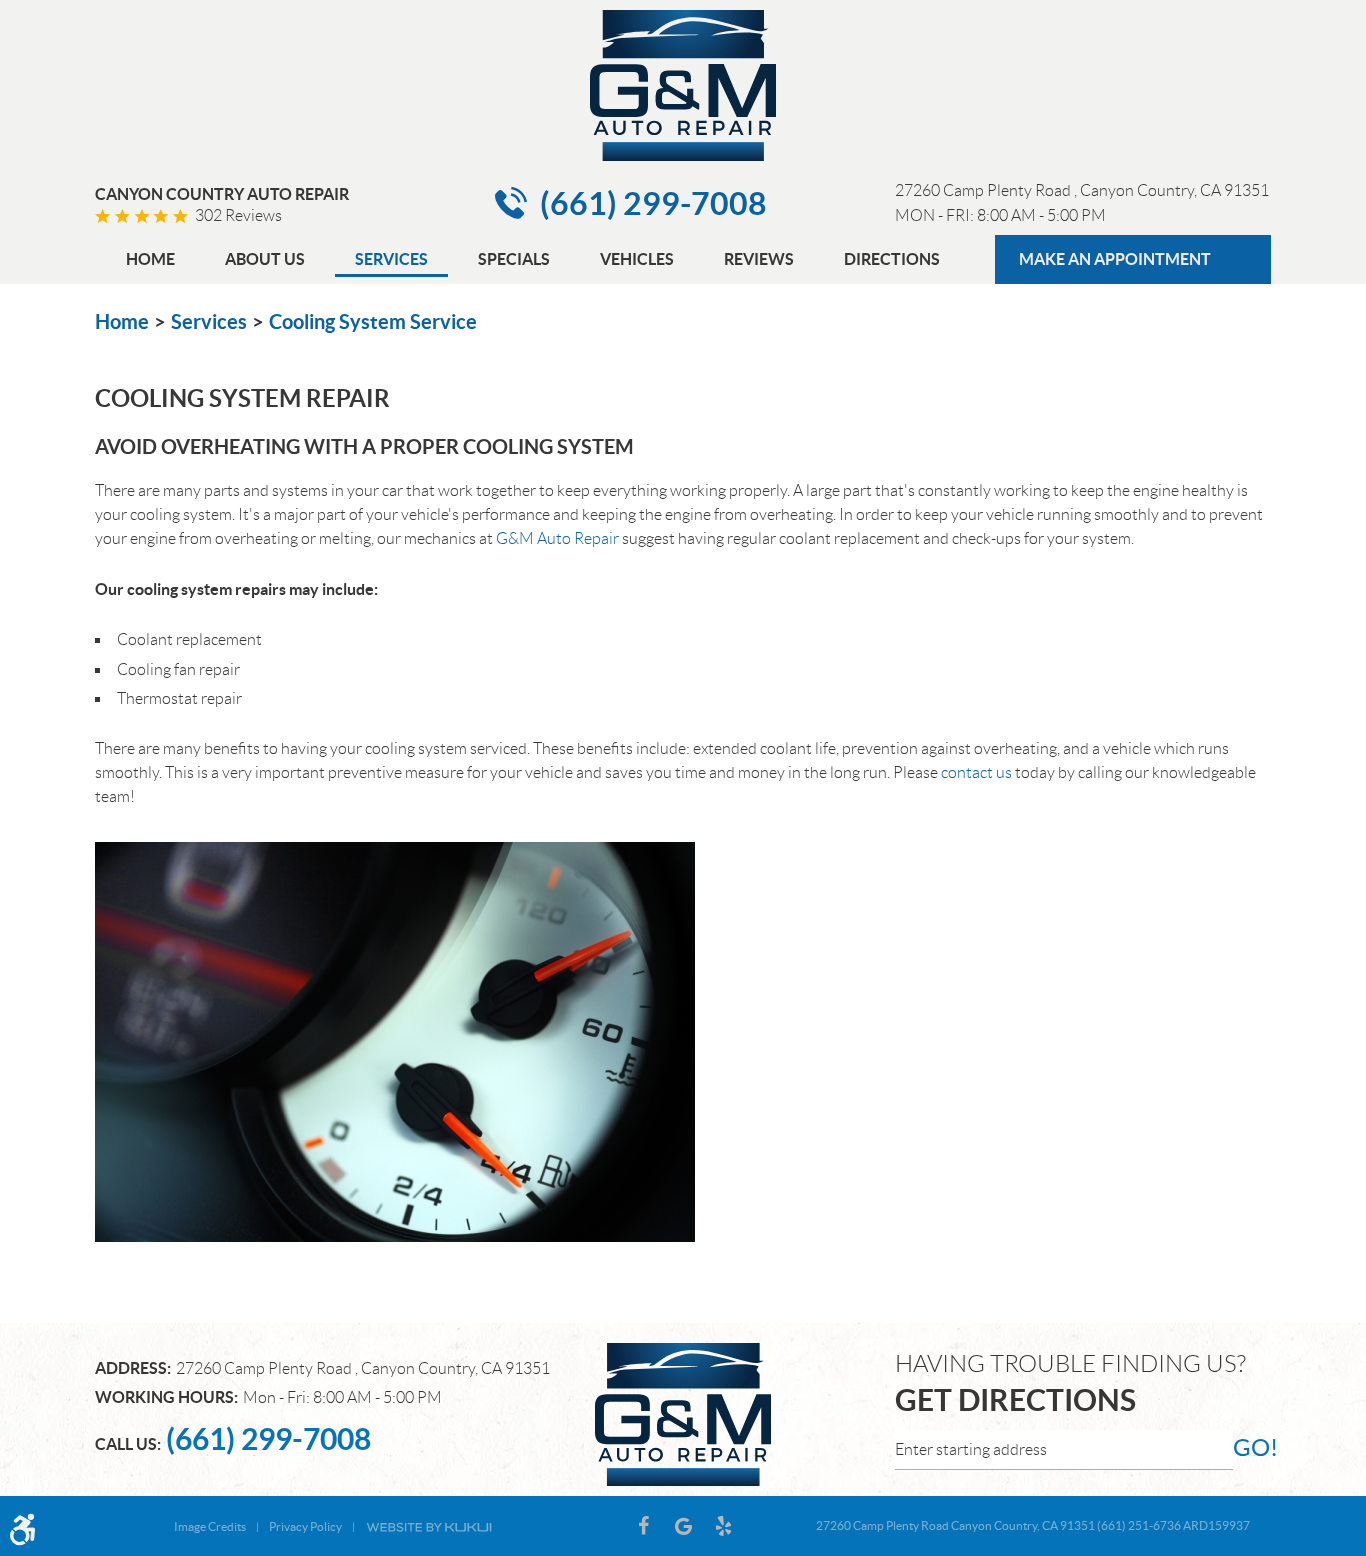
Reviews (759, 259)
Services (391, 259)
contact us (976, 772)
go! (1252, 1447)
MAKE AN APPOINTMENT (1115, 259)
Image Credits (210, 1526)
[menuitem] (150, 261)
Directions (892, 259)
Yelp (723, 1526)
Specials (514, 259)
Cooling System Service (373, 321)
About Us (265, 259)
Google (683, 1526)
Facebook (643, 1526)
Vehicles (637, 259)
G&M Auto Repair (557, 538)
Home (150, 259)
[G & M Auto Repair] (683, 85)
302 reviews (238, 215)
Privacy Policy (305, 1526)
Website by (429, 1526)
